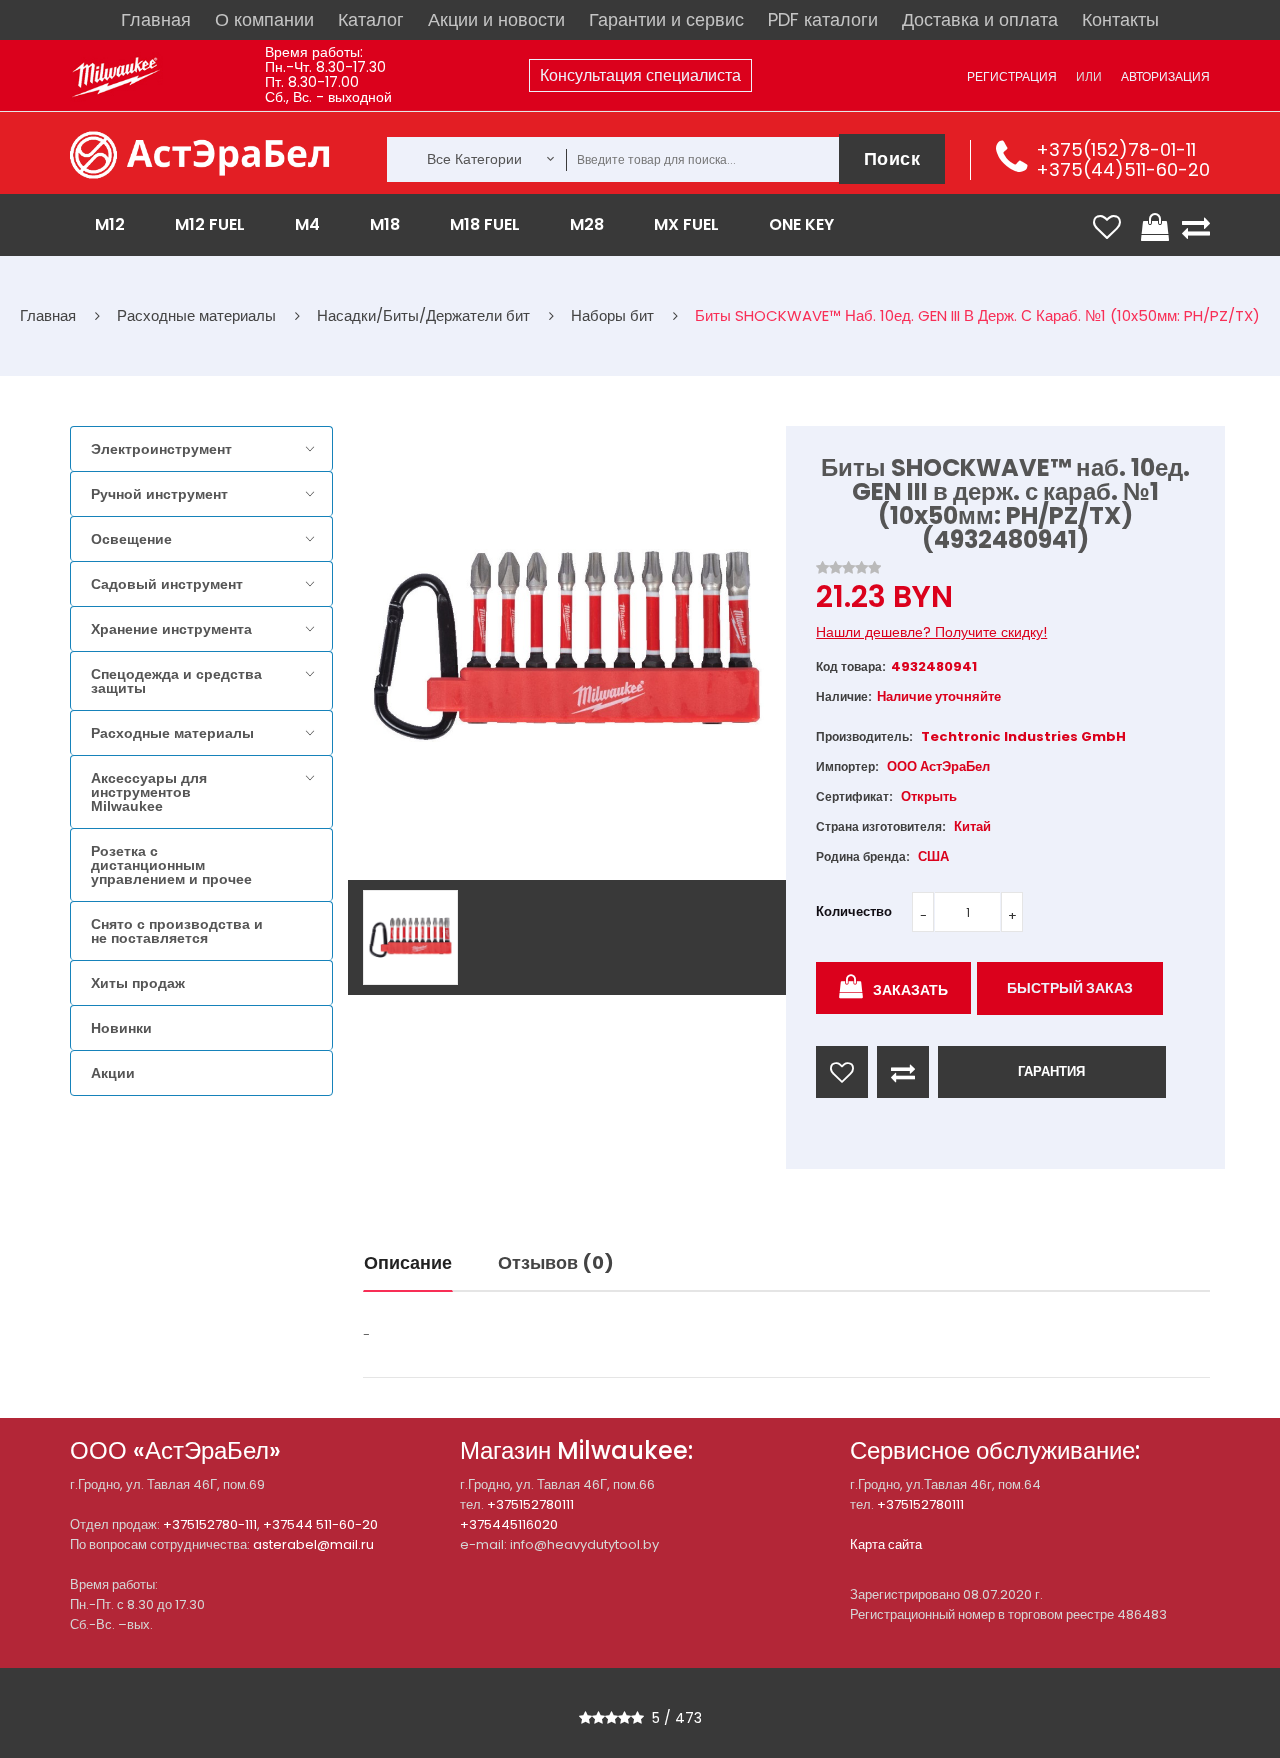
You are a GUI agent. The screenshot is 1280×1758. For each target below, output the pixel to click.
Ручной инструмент (159, 494)
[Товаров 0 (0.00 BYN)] (1157, 227)
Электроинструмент (161, 449)
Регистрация (1012, 76)
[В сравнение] (903, 1072)
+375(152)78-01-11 (1116, 149)
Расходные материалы (172, 733)
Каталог (371, 19)
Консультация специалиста (640, 75)
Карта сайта (886, 1544)
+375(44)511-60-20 (1123, 169)
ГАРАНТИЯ (1051, 1071)
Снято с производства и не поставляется (177, 931)
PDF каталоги (823, 19)
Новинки (121, 1028)
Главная (156, 19)
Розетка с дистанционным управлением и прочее (171, 865)
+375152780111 (530, 1504)
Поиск (892, 158)
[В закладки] (842, 1072)
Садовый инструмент (167, 584)
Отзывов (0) (556, 1262)
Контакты (1120, 19)
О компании (264, 19)
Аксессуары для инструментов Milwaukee (149, 792)
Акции (113, 1073)
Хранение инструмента (171, 629)
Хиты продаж (138, 983)
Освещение (131, 539)
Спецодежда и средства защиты (176, 681)
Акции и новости (496, 19)
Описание (408, 1262)
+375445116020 (509, 1524)
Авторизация (1165, 76)
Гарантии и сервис (666, 19)
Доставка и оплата (980, 19)
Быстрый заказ (1070, 988)
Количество (854, 911)
